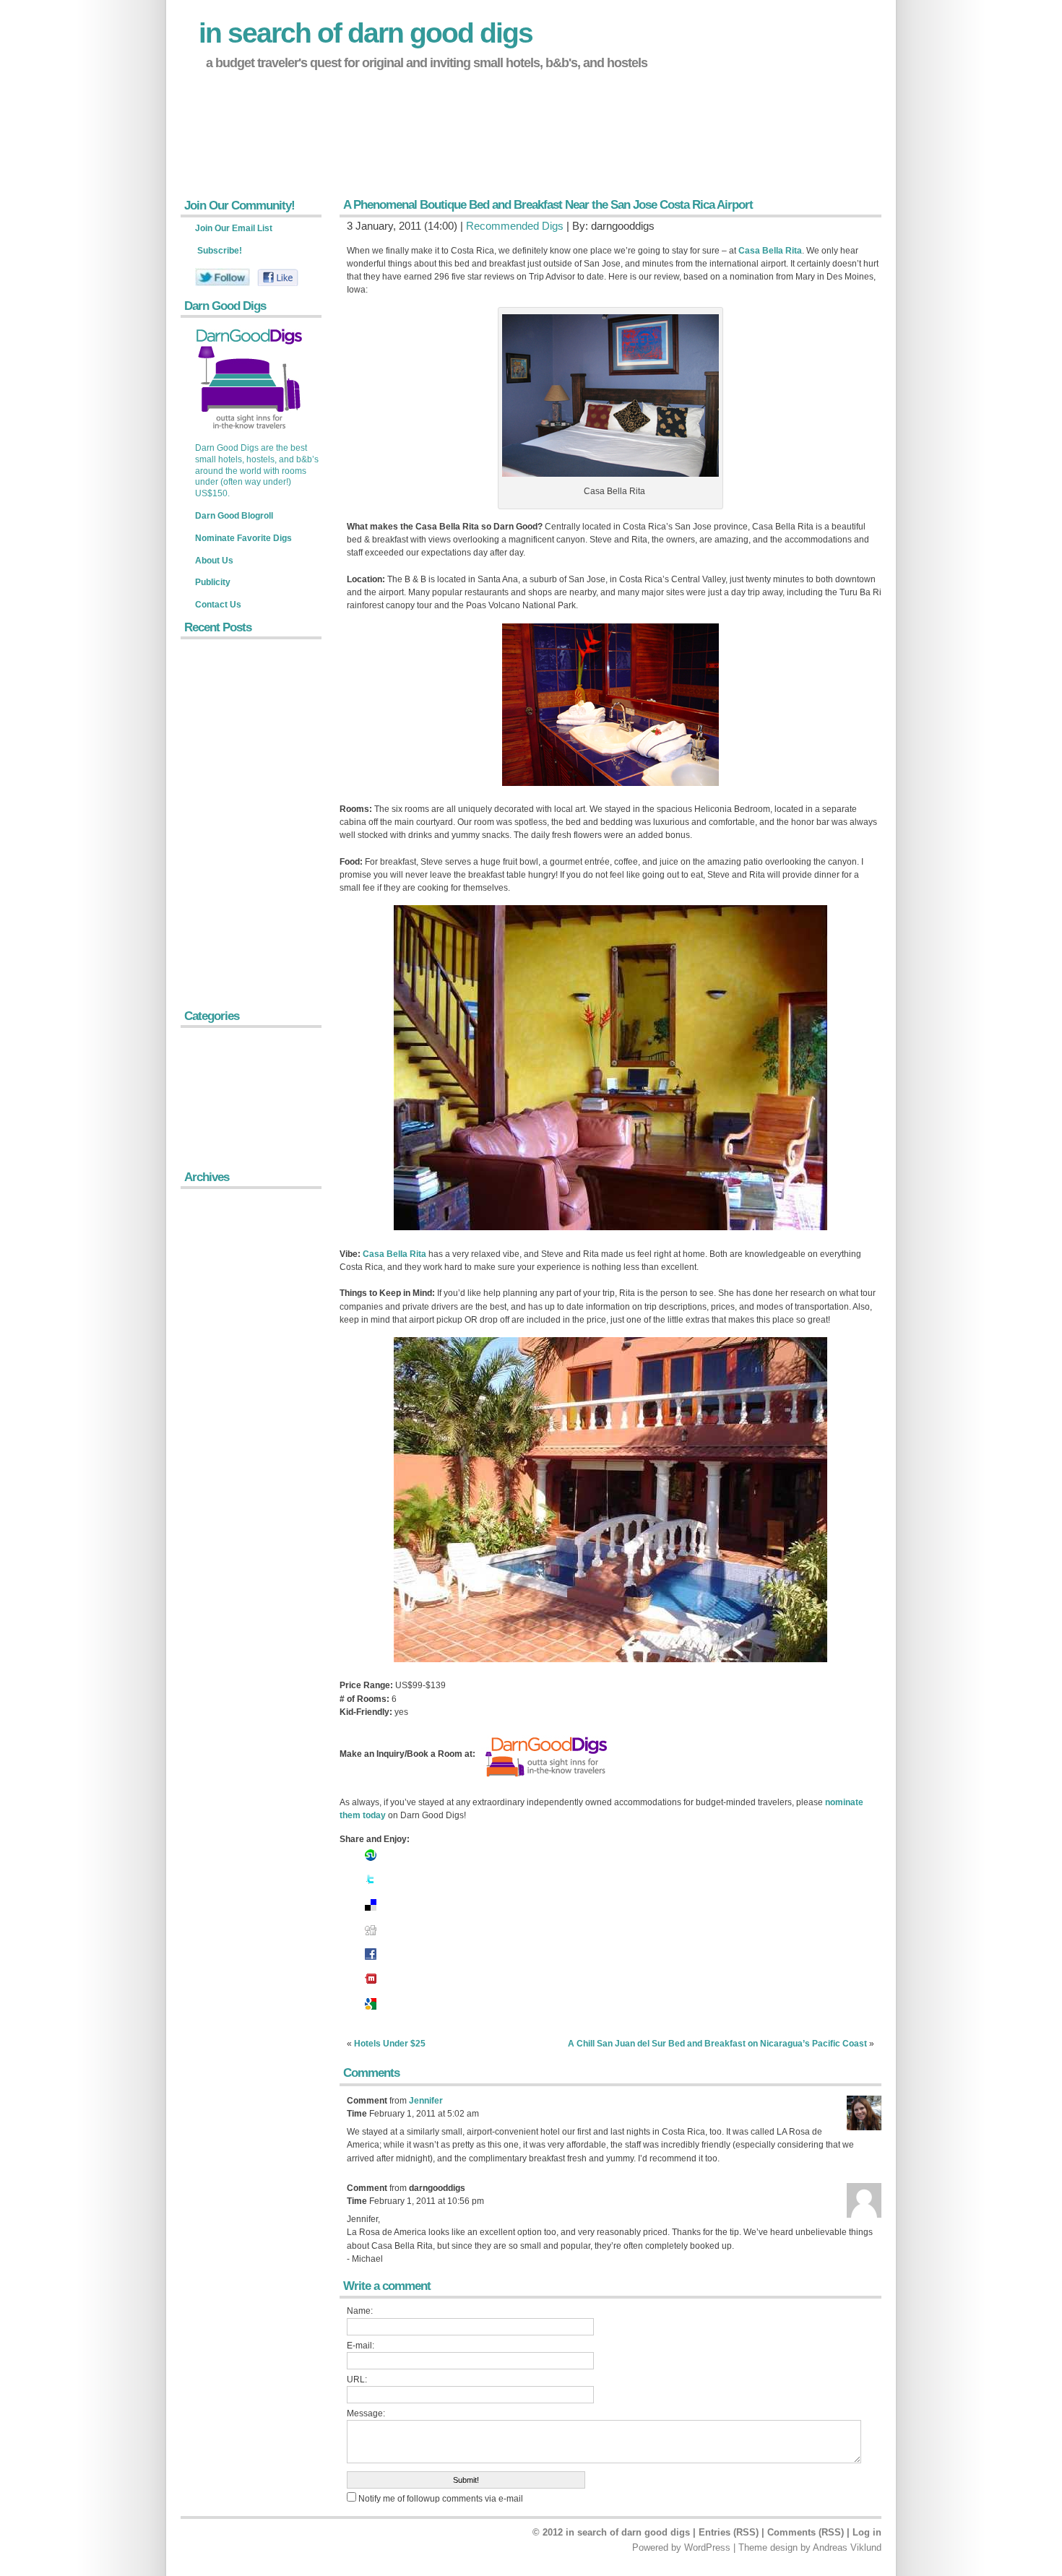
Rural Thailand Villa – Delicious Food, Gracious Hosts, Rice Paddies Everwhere (254, 818)
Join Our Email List (234, 228)
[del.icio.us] (371, 1911)
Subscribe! (220, 251)
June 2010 (211, 1481)
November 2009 (222, 1596)
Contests (208, 1056)
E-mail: (361, 2346)
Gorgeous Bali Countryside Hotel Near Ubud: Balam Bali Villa (248, 859)
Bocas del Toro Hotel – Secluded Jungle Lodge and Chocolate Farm (246, 900)
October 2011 (217, 1266)
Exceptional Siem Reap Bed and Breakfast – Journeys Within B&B (247, 981)
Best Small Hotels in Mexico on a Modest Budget (255, 686)
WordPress (707, 2547)
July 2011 (209, 1299)
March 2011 (213, 1332)
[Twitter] (371, 1886)
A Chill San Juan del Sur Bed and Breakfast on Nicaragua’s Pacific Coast (717, 2044)
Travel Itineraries (224, 1138)
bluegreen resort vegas (250, 113)
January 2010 (217, 1563)
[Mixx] (371, 1985)
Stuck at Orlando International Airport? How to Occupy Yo (317, 182)
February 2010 (219, 1546)
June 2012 (211, 1200)
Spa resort (225, 90)
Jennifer (426, 2101)
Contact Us (218, 605)
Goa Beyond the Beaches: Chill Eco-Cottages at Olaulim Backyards (254, 940)
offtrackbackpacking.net (252, 159)
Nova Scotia (215, 1088)
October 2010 (217, 1415)
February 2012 (219, 1233)
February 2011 (219, 1348)
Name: (360, 2311)
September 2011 (223, 1283)
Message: (366, 2413)
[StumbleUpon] (371, 1862)
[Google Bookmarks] (371, 2010)
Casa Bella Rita (770, 251)
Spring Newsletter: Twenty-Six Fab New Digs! (251, 657)
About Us (214, 561)
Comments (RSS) (806, 2532)
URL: (357, 2380)
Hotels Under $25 (390, 2044)
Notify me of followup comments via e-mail (441, 2499)
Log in (867, 2532)
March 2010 (214, 1530)
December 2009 (222, 1579)
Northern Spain (220, 1072)
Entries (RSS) (729, 2532)
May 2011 (210, 1316)
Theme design (768, 2547)
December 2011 (222, 1250)
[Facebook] (371, 1961)
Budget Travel (219, 1039)
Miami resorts (232, 137)
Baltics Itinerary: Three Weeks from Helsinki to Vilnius (252, 714)
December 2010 (222, 1382)
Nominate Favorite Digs (243, 538)
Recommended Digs (515, 226)
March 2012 (214, 1217)
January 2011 (217, 1365)
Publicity (213, 582)
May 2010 (210, 1497)
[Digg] (371, 1936)
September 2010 (224, 1431)
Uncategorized (219, 1155)
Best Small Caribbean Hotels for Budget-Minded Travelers (249, 783)
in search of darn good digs (366, 33)
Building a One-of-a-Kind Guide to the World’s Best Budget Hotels (253, 749)
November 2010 (222, 1398)
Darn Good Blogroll (234, 516)
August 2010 (216, 1447)
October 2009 (217, 1612)
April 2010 (210, 1514)
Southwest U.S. (222, 1121)
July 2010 (210, 1464)
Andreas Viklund (847, 2547)
